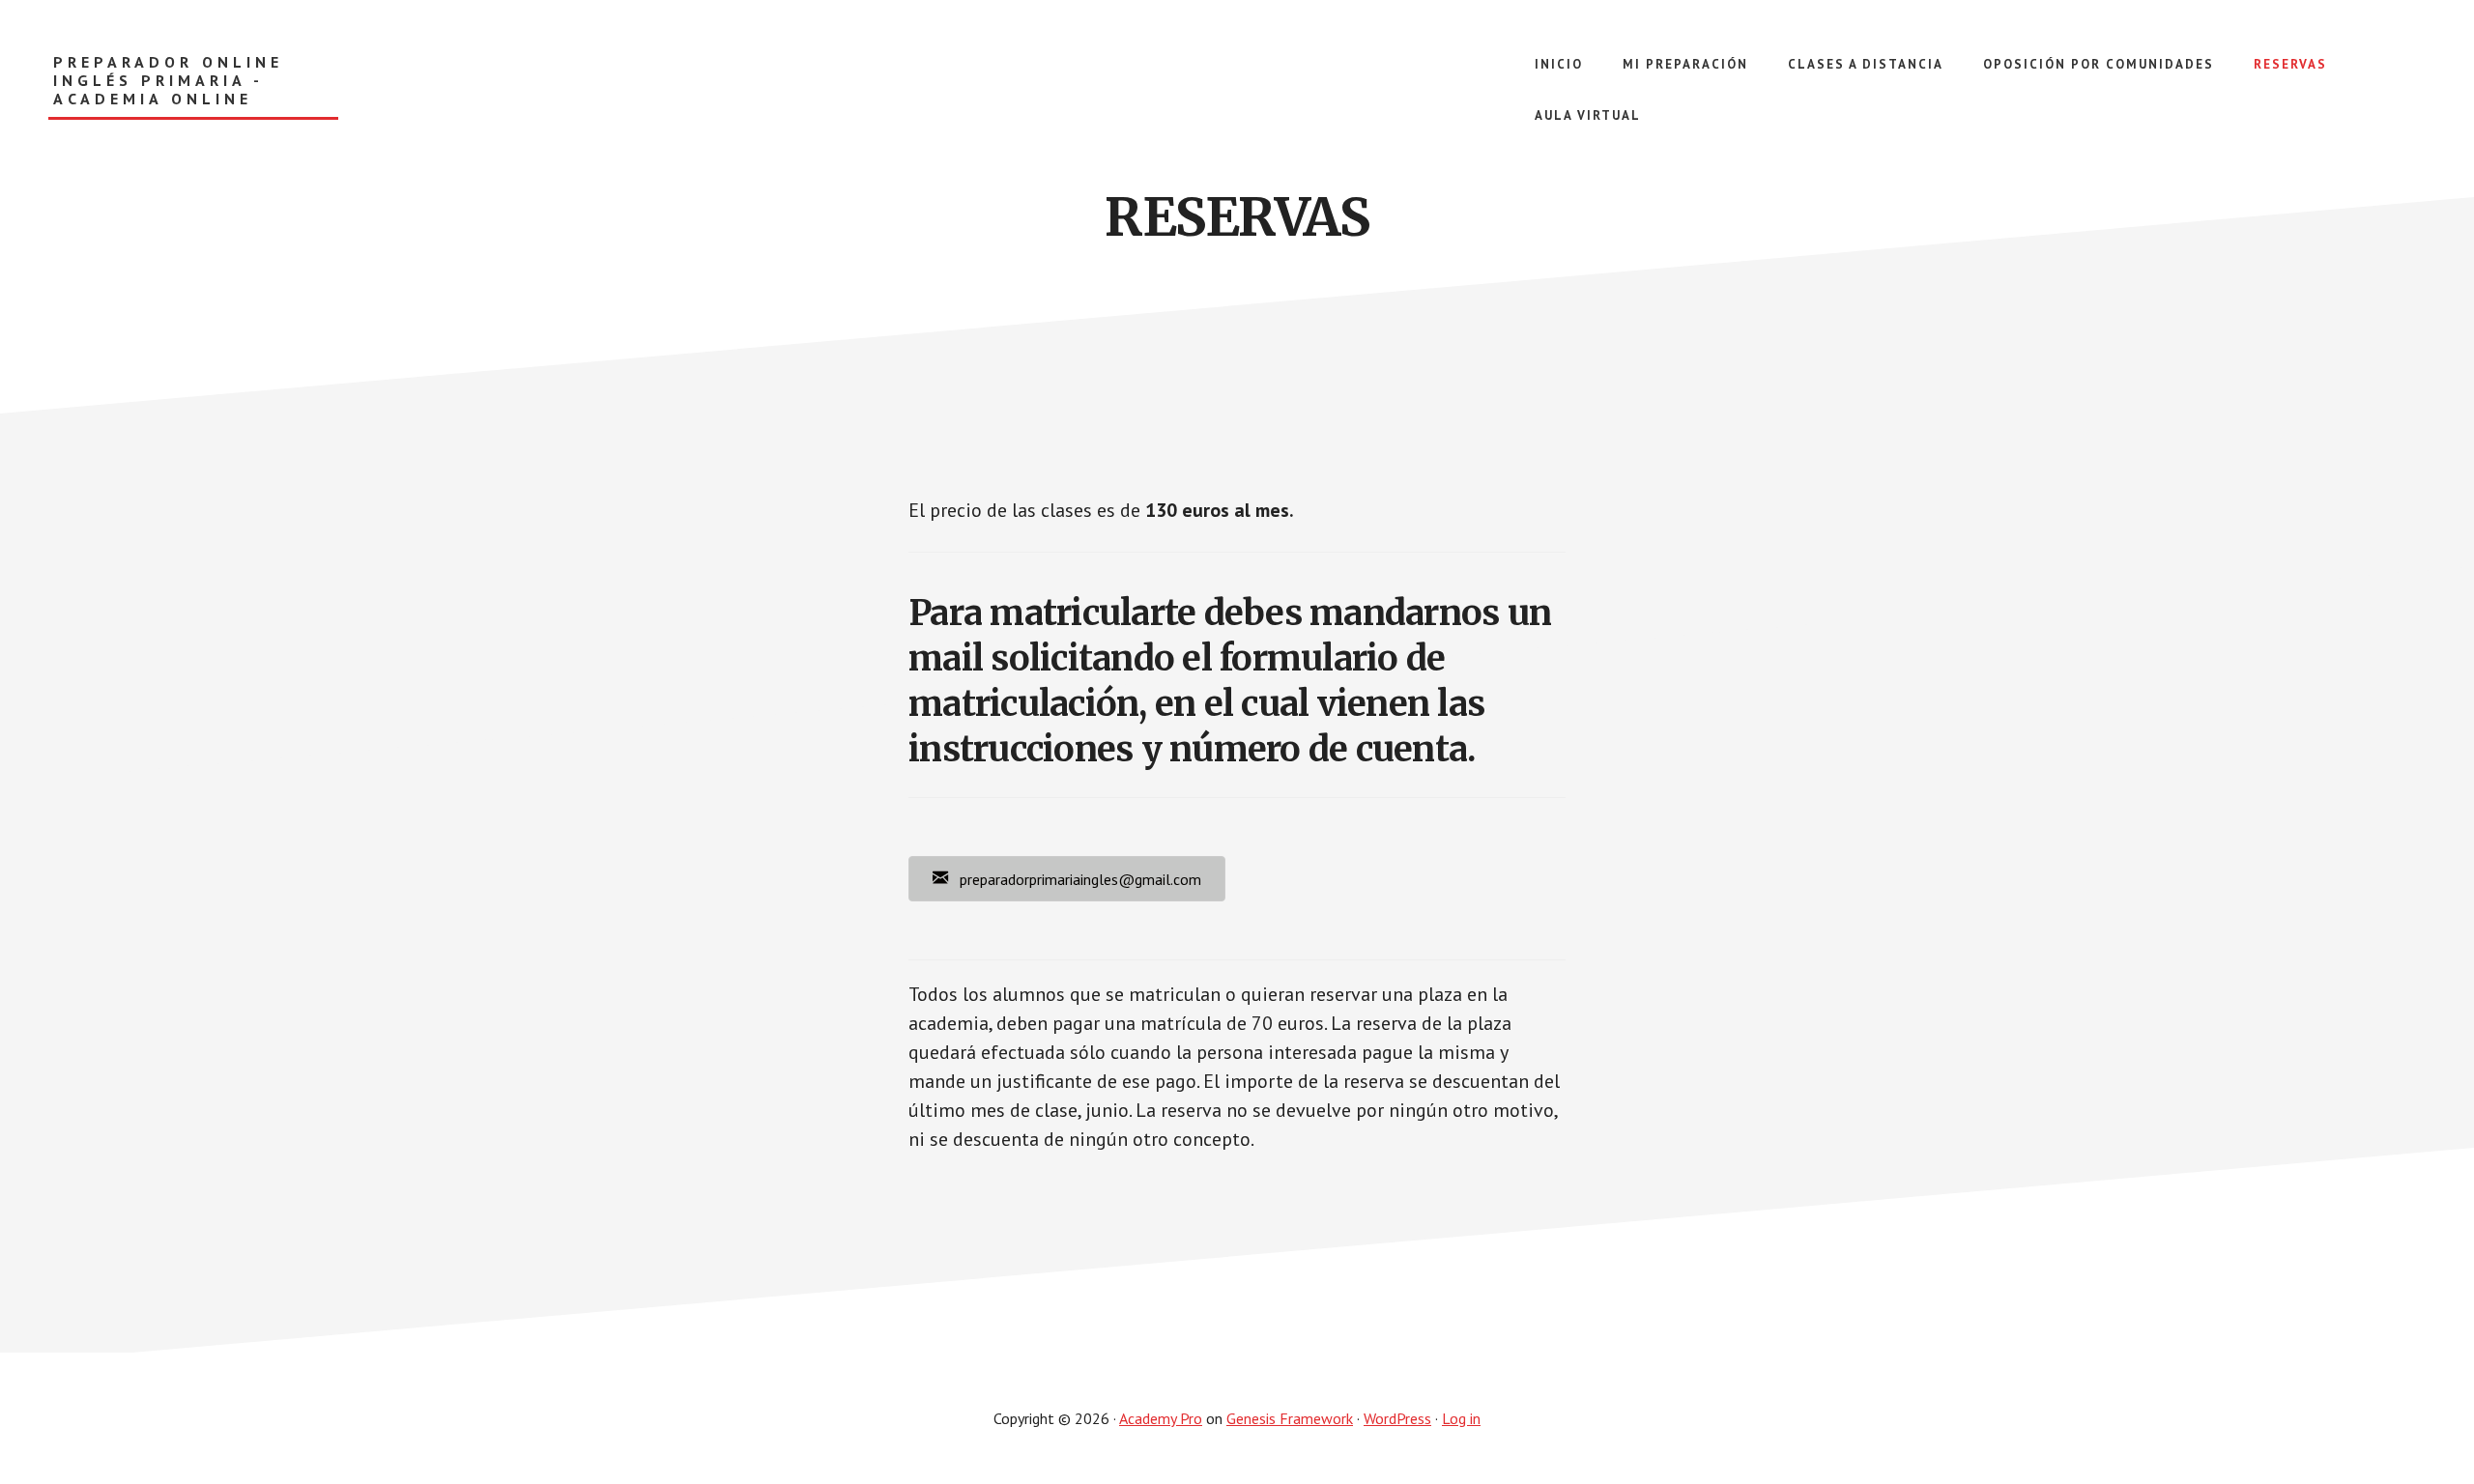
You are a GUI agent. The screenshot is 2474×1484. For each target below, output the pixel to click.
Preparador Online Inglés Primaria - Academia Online (168, 81)
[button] (1067, 879)
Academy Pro (1161, 1418)
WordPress (1397, 1418)
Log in (1461, 1418)
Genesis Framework (1290, 1418)
